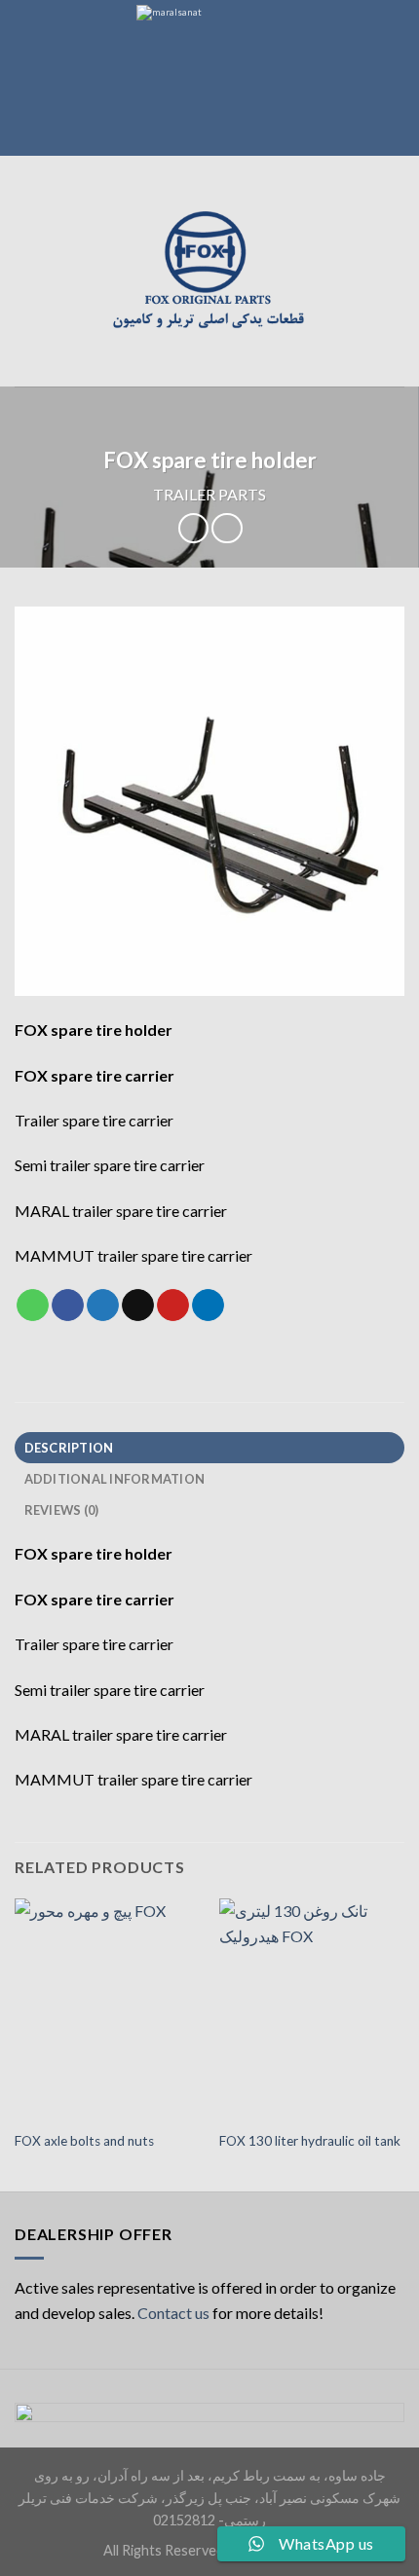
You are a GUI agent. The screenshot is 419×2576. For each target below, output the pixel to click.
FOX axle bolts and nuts (84, 2141)
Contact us (173, 2313)
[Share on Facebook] (68, 1306)
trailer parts (209, 494)
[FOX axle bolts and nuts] (107, 2009)
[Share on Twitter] (103, 1306)
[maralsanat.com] (209, 78)
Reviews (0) (62, 1510)
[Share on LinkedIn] (208, 1306)
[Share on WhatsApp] (33, 1306)
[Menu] (26, 271)
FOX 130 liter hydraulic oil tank (310, 2141)
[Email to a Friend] (138, 1306)
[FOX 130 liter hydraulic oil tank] (312, 2009)
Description (69, 1448)
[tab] (209, 1448)
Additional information (115, 1479)
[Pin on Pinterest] (173, 1306)
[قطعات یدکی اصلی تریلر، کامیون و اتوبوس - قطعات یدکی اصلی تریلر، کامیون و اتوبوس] (209, 271)
